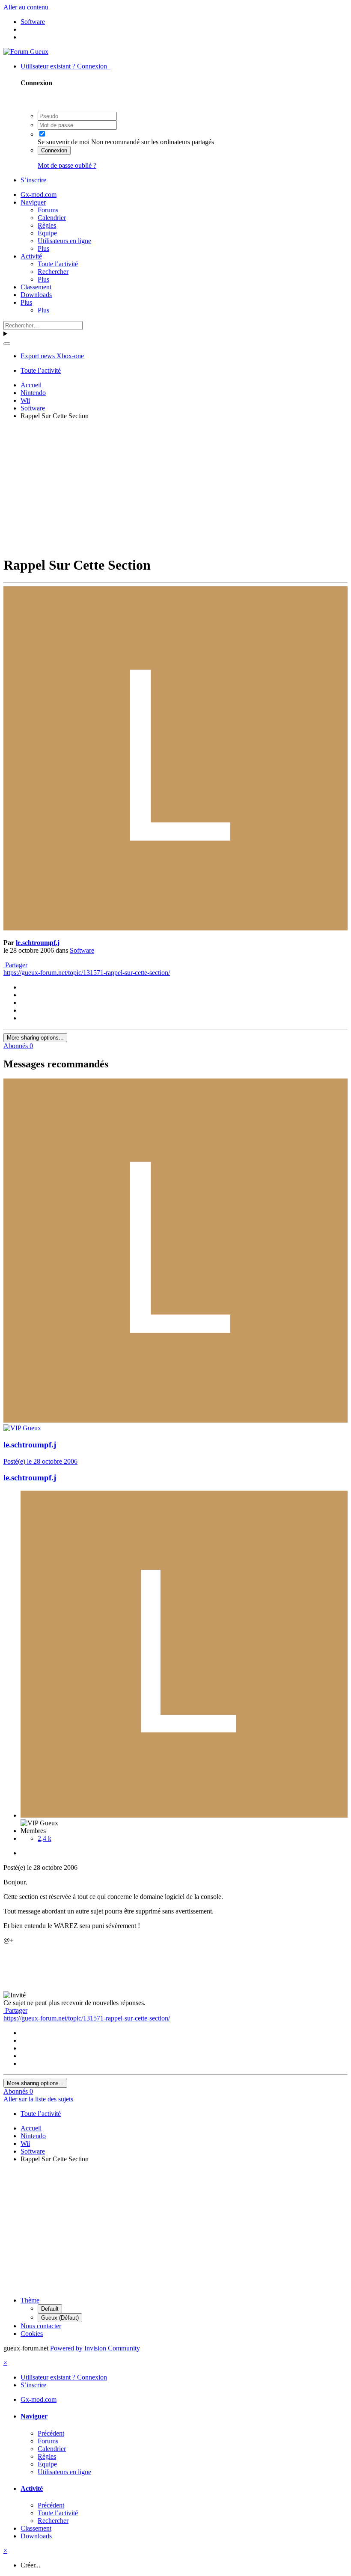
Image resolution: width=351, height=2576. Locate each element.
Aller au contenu (26, 7)
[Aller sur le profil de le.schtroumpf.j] (175, 928)
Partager (15, 965)
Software (82, 950)
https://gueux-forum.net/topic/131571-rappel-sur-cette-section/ (87, 973)
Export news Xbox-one (52, 356)
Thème (30, 2300)
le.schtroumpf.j (38, 943)
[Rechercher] (7, 344)
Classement (36, 287)
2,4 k (45, 1838)
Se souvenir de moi (64, 142)
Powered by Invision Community (95, 2348)
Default (50, 2309)
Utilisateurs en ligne (64, 241)
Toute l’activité (58, 264)
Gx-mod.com (39, 195)
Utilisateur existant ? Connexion (65, 66)
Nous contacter (41, 2326)
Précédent (51, 2433)
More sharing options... (35, 1038)
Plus (43, 248)
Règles (47, 225)
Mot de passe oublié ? (67, 165)
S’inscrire (33, 180)
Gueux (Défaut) (60, 2318)
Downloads (36, 295)
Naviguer (33, 202)
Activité (31, 256)
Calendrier (52, 218)
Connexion (54, 150)
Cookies (32, 2334)
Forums (48, 210)
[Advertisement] (177, 487)
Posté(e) (40, 1461)
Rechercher (53, 272)
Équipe (47, 233)
